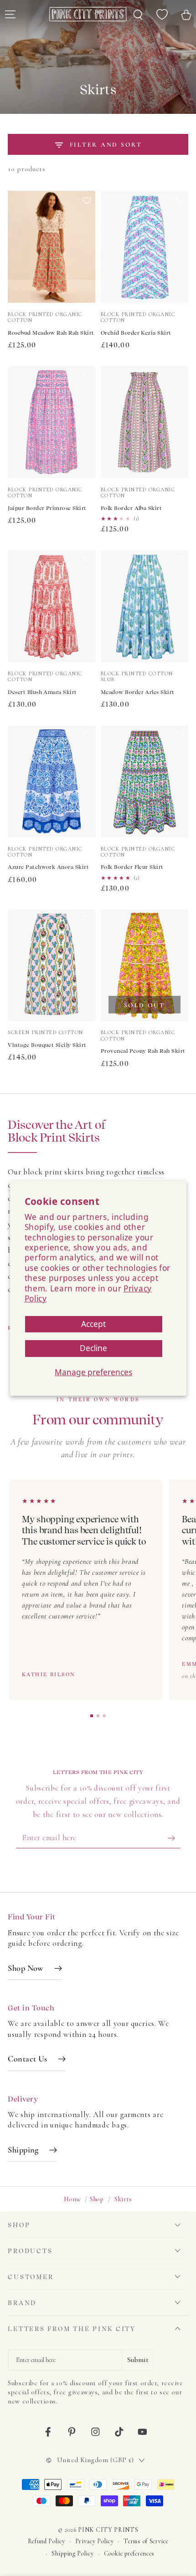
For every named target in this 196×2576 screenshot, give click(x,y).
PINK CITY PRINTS (108, 2530)
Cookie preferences (129, 2553)
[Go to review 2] (98, 1716)
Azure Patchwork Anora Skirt (48, 867)
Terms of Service (146, 2541)
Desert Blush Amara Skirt (42, 692)
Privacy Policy (95, 2541)
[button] (87, 250)
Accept (93, 1324)
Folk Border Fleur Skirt (132, 867)
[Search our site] (138, 14)
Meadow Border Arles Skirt (138, 692)
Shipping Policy (72, 2553)
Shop (97, 2199)
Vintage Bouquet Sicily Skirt (47, 1045)
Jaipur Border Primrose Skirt (47, 508)
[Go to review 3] (104, 1716)
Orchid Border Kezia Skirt (136, 333)
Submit (138, 2360)
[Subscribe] (174, 1838)
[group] (98, 1591)
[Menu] (10, 14)
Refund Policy (46, 2541)
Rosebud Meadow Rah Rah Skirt (51, 333)
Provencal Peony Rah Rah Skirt (143, 1051)
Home (72, 2199)
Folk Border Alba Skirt (132, 508)
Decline (93, 1348)
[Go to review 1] (92, 1716)
